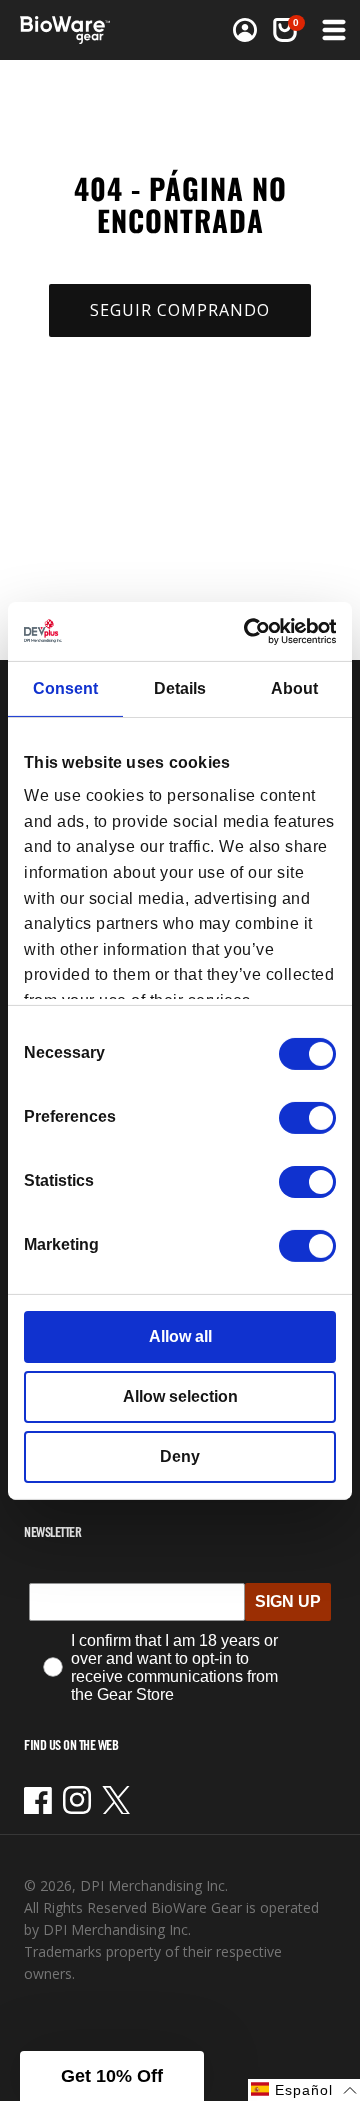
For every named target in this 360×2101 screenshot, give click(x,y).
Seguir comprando (180, 310)
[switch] (307, 1118)
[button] (332, 30)
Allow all (180, 1336)
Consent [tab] (65, 688)
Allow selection (180, 1396)
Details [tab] (180, 688)
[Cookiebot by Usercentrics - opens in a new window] (253, 630)
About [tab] (294, 688)
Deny (180, 1456)
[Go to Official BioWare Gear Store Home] (71, 30)
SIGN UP (288, 1601)
